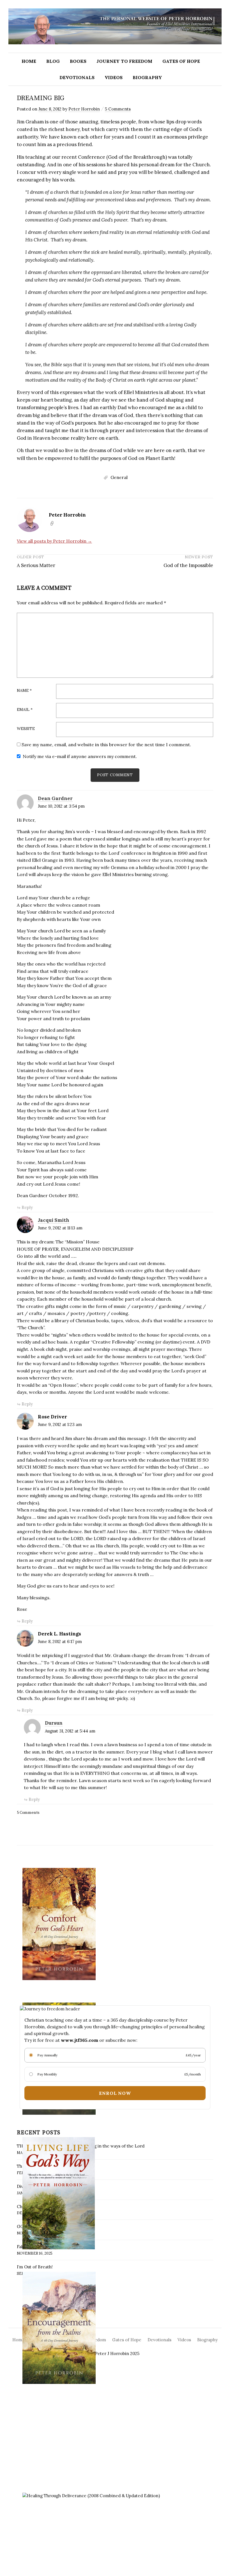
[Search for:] (217, 61)
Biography (147, 77)
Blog (53, 61)
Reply (27, 1207)
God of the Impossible (188, 565)
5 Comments (118, 109)
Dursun (54, 1723)
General (119, 477)
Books (78, 61)
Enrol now (115, 2093)
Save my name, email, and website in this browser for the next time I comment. (106, 745)
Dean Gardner (55, 798)
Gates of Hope (181, 61)
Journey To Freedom (124, 61)
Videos (114, 77)
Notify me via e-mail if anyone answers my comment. (80, 756)
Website (26, 729)
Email (25, 710)
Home (29, 61)
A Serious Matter (36, 565)
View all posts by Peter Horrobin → (54, 541)
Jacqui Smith (54, 1220)
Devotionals (77, 77)
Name (24, 691)
